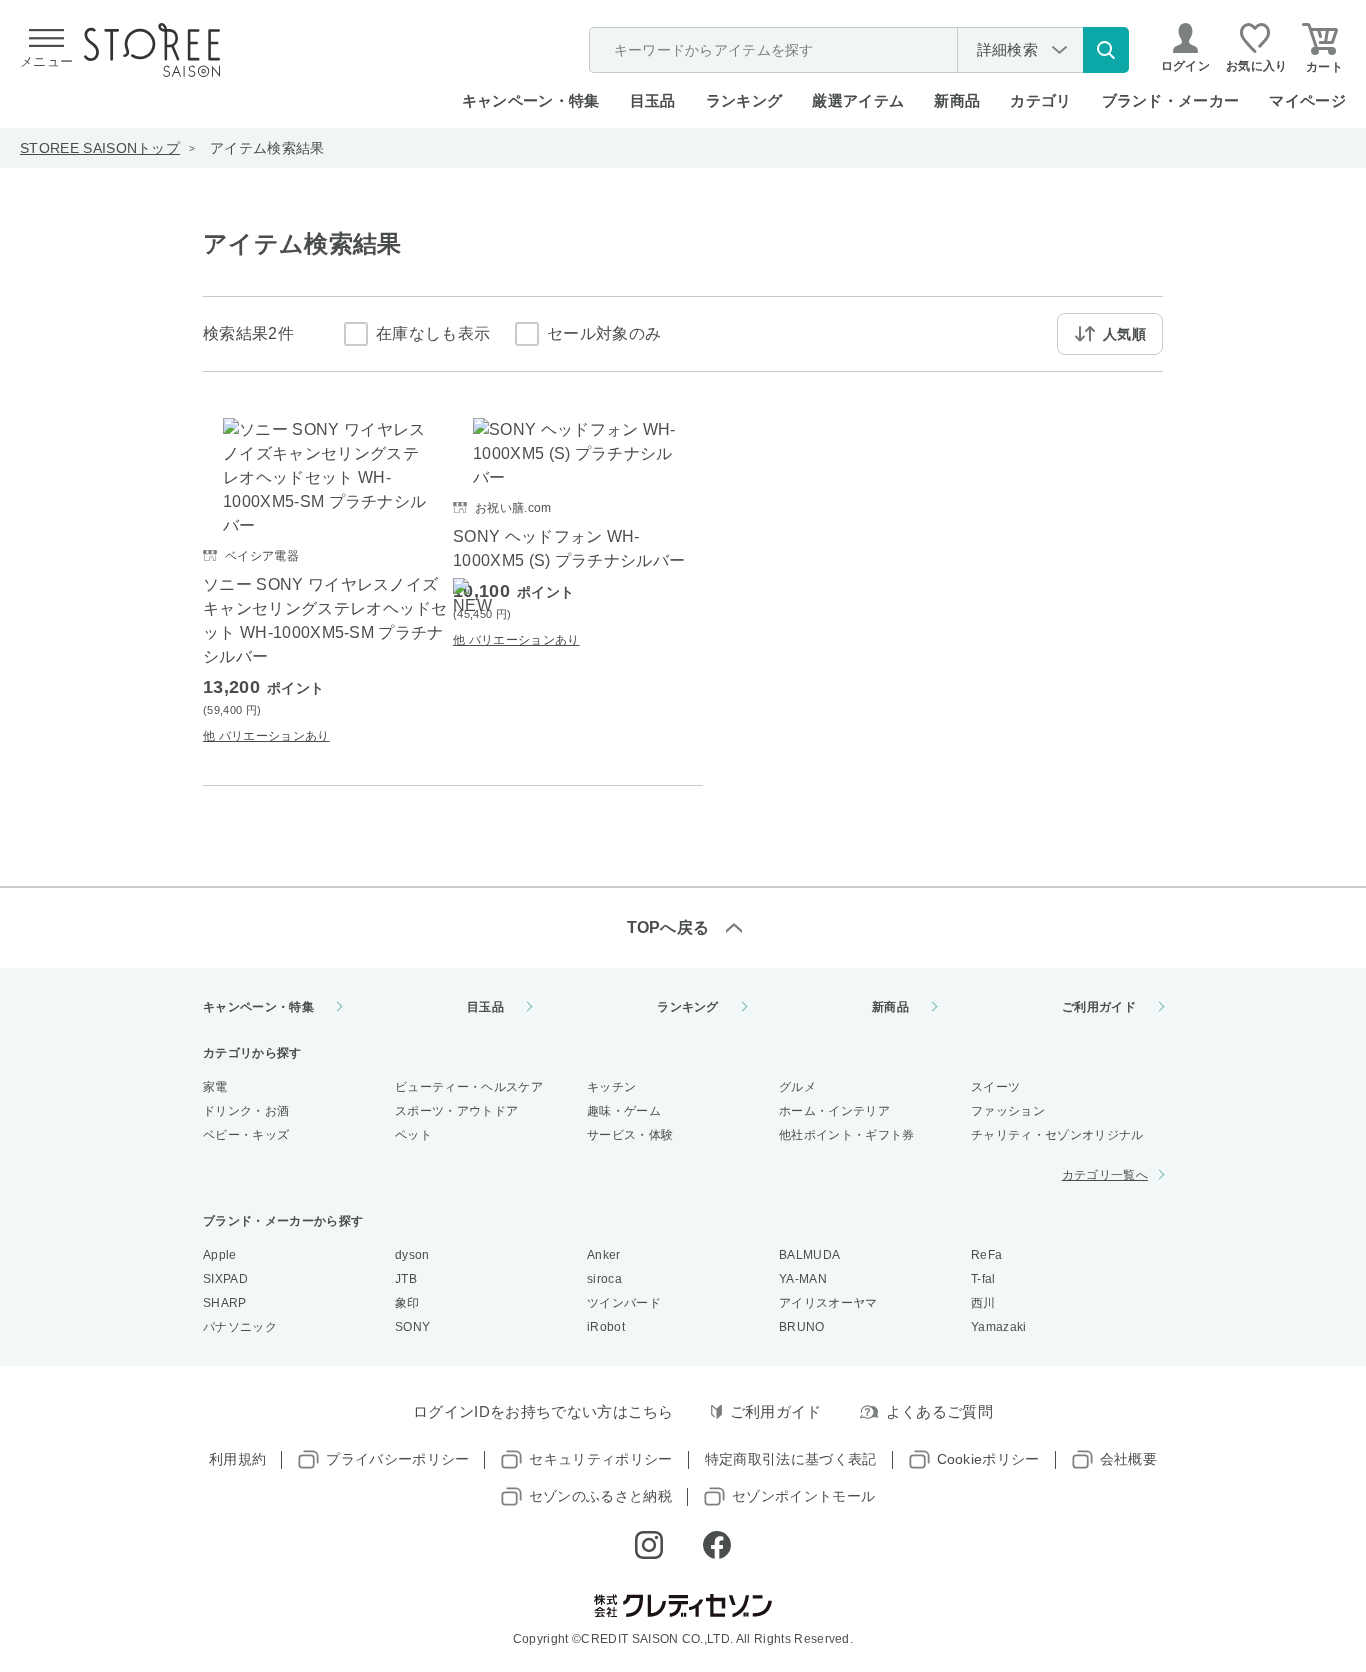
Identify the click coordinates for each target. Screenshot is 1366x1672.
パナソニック (240, 1327)
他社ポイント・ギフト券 (847, 1135)
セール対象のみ (604, 333)
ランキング (744, 100)
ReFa (986, 1255)
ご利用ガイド (1099, 1007)
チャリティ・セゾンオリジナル (1057, 1135)
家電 (215, 1087)
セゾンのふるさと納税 (600, 1496)
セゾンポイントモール (803, 1496)
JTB (406, 1279)
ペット (413, 1135)
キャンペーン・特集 (531, 100)
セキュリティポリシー (600, 1459)
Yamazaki (999, 1327)
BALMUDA (809, 1255)
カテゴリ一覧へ (1105, 1175)
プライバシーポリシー (397, 1459)
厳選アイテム (858, 100)
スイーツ (995, 1087)
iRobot (606, 1327)
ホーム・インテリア (834, 1111)
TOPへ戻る (668, 927)
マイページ (1307, 100)
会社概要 (1128, 1459)
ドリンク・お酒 (246, 1111)
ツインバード (624, 1303)
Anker (604, 1255)
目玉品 (653, 100)
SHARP (225, 1303)
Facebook (717, 1545)
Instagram (649, 1545)
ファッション (1008, 1111)
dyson (412, 1255)
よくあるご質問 (939, 1411)
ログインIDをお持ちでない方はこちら (543, 1411)
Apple (220, 1255)
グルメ (797, 1087)
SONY (412, 1327)
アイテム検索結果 (267, 148)
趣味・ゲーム (624, 1111)
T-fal (983, 1279)
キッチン (611, 1087)
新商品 (957, 100)
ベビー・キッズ (246, 1135)
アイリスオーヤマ (828, 1303)
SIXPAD (225, 1279)
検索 (1106, 50)
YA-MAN (803, 1279)
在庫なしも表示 (433, 333)
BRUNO (802, 1327)
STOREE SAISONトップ (100, 148)
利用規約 (237, 1459)
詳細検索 (1007, 49)
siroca (604, 1279)
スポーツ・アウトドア (456, 1111)
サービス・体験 (630, 1135)
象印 (407, 1303)
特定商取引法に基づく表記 (791, 1459)
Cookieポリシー (988, 1459)
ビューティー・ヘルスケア (469, 1087)
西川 (983, 1303)
